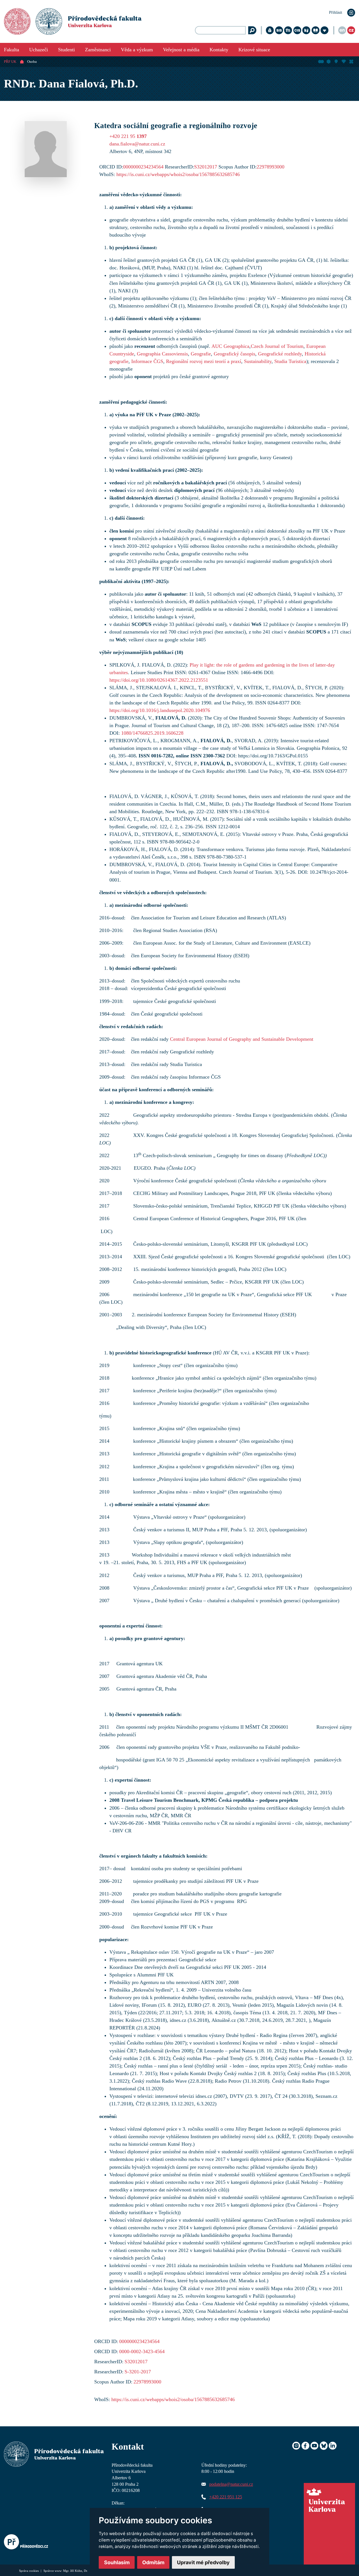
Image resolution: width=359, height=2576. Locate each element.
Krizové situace (254, 50)
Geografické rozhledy (280, 354)
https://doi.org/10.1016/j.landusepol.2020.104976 (160, 710)
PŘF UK (10, 62)
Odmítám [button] (153, 2562)
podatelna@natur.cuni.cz (231, 2484)
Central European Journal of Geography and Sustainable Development (242, 1039)
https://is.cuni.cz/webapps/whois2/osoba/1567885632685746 (178, 174)
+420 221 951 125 (226, 2497)
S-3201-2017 (138, 2372)
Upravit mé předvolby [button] (203, 2562)
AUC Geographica (230, 346)
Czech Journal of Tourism (277, 346)
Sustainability (258, 361)
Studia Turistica (290, 361)
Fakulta (11, 50)
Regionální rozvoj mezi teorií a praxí (204, 361)
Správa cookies (29, 2571)
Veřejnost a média (181, 50)
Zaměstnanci (98, 50)
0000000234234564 (143, 167)
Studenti (66, 50)
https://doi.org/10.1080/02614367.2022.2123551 (159, 680)
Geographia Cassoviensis (162, 354)
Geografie (201, 354)
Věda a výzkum (137, 50)
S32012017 (206, 167)
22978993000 (271, 167)
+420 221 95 (128, 136)
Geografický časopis (234, 354)
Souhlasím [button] (117, 2562)
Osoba (32, 62)
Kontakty (219, 50)
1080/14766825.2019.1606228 (152, 733)
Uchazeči (39, 50)
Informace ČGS (147, 361)
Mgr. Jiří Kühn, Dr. (75, 2571)
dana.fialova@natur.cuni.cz (137, 144)
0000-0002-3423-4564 (142, 2351)
